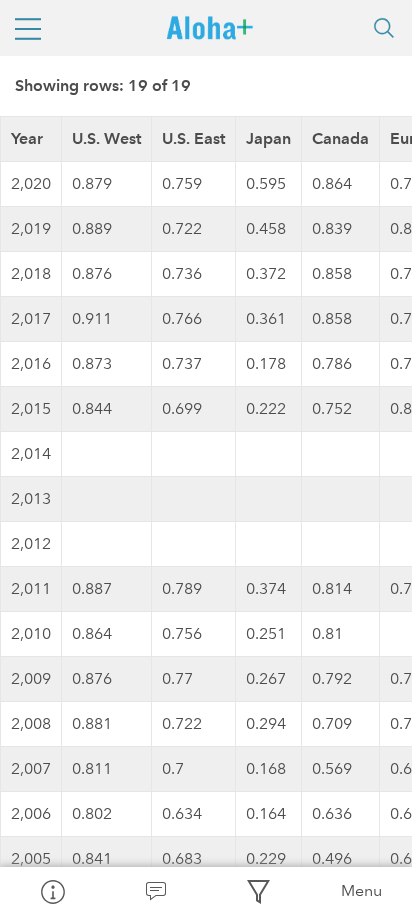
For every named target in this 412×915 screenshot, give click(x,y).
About (51, 891)
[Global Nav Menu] (28, 28)
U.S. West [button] (106, 138)
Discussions (154, 891)
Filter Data (257, 891)
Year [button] (27, 138)
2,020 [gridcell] (31, 183)
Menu (361, 890)
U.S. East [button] (193, 138)
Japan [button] (268, 138)
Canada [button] (340, 138)
